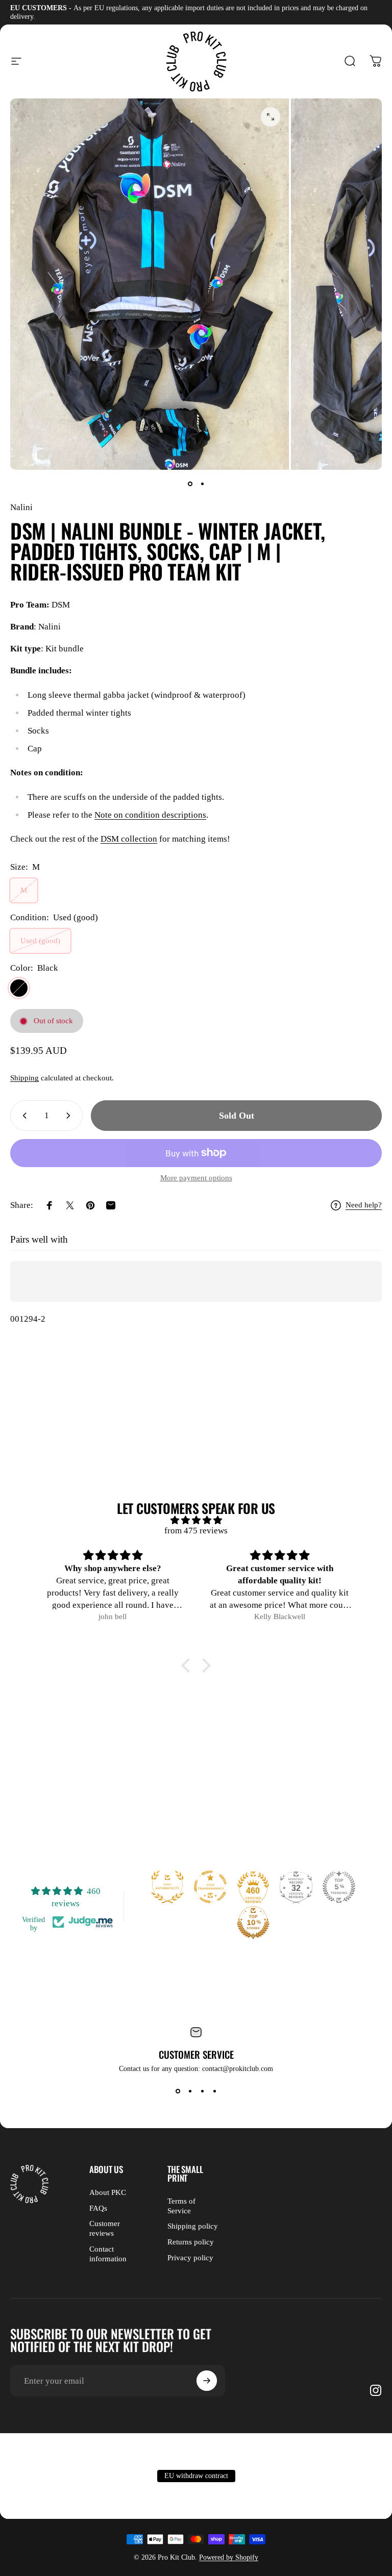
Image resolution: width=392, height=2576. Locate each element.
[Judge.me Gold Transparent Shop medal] (210, 1887)
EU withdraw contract (196, 2476)
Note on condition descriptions (150, 815)
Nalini (21, 507)
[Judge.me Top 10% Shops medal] (253, 1923)
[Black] (19, 988)
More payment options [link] (196, 1178)
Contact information (108, 2254)
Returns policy (191, 2242)
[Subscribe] (207, 2381)
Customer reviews (105, 2228)
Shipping (24, 1078)
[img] (196, 1520)
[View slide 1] (178, 2091)
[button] (188, 1665)
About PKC (108, 2192)
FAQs (98, 2208)
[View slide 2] (190, 2091)
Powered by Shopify (229, 2557)
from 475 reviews (196, 1531)
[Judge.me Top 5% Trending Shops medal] (339, 1887)
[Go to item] (190, 484)
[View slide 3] (202, 2091)
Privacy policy (190, 2258)
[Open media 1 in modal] (271, 117)
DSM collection (129, 839)
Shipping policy (193, 2226)
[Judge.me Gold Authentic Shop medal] (167, 1887)
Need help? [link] (364, 1205)
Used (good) (40, 941)
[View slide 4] (214, 2091)
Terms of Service (181, 2206)
